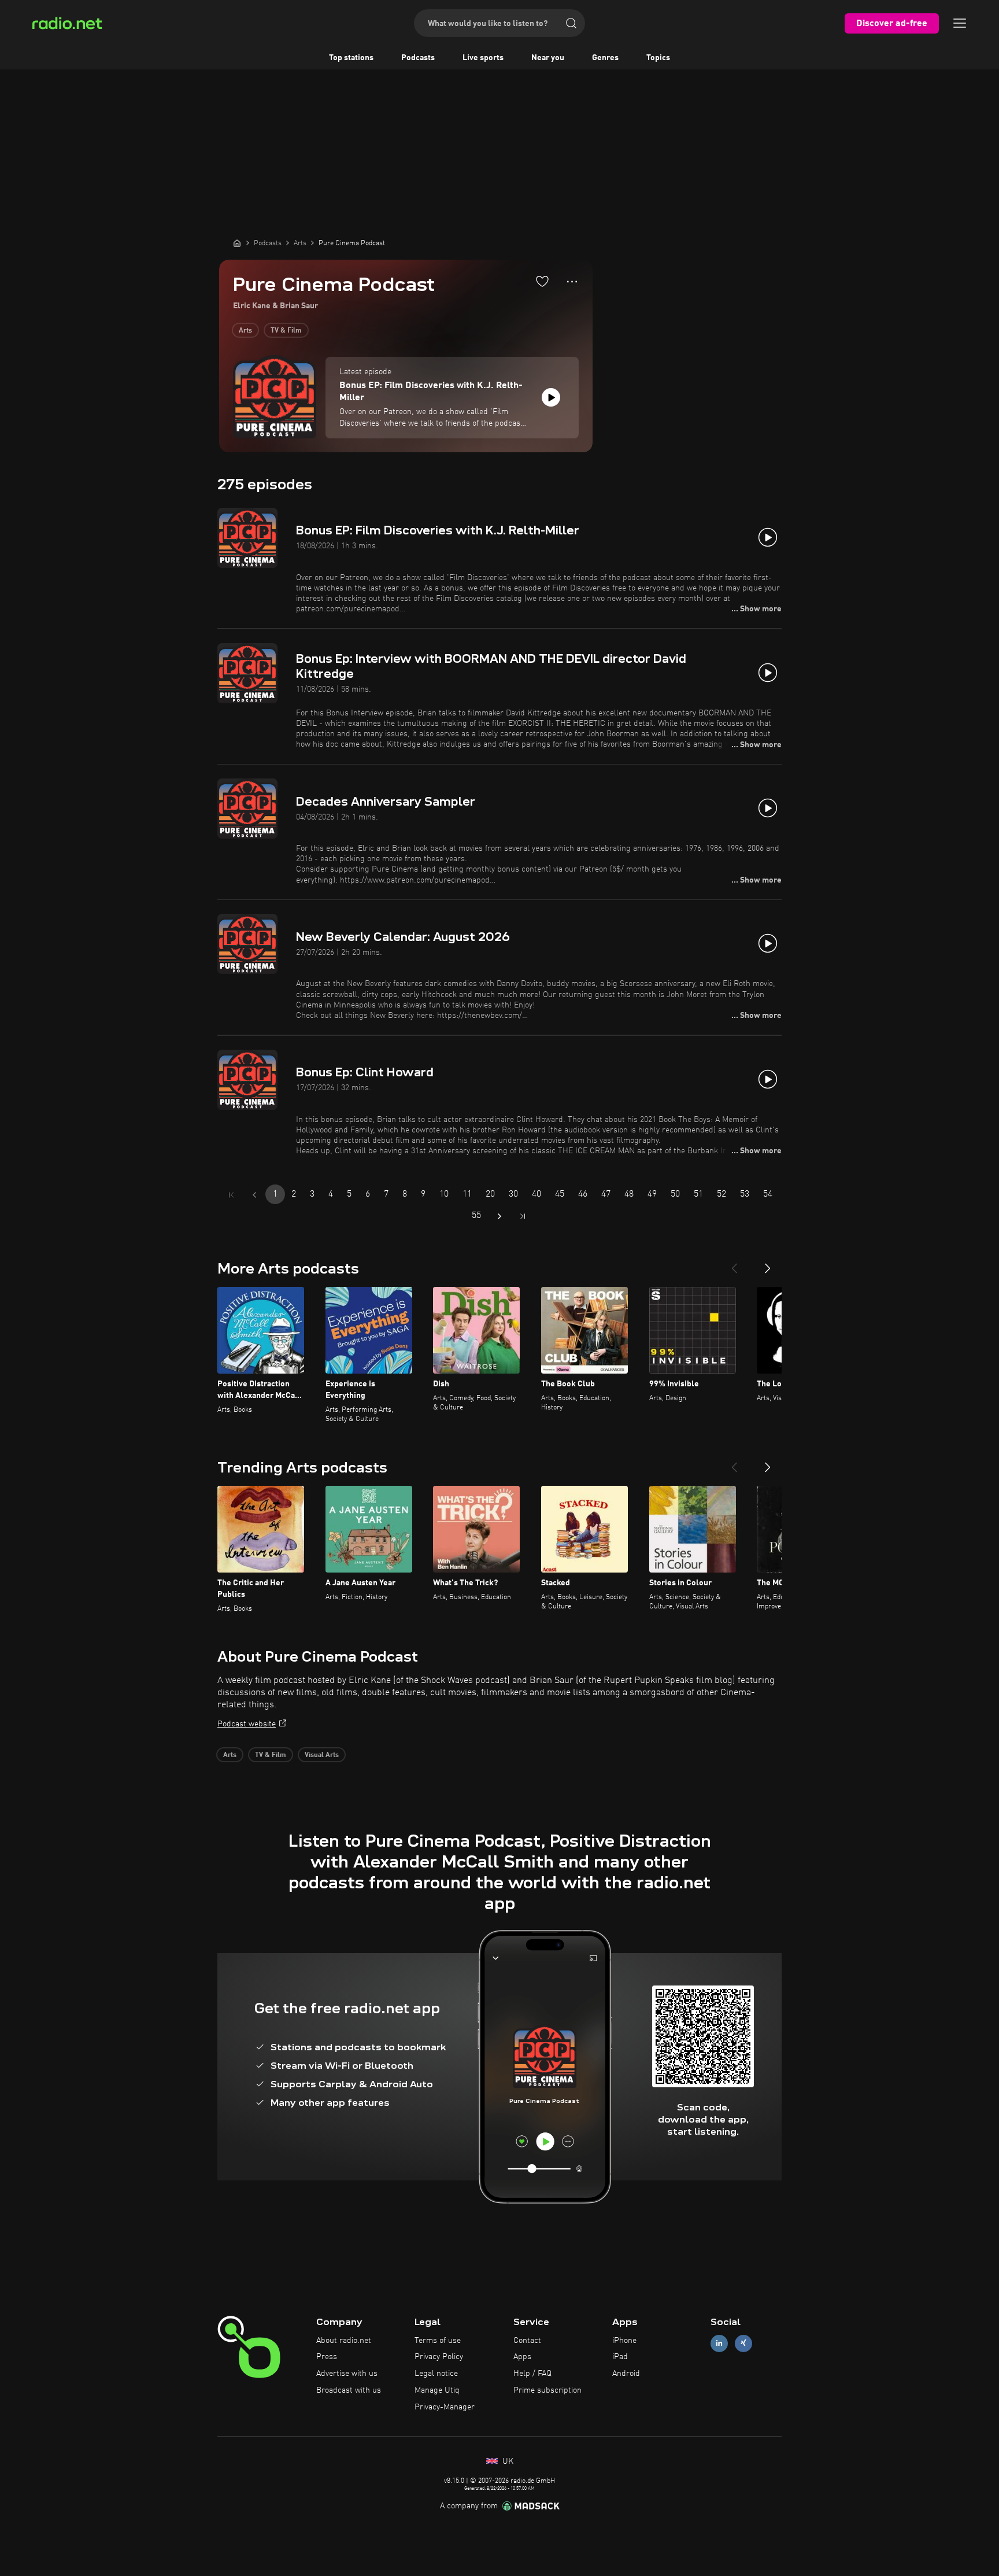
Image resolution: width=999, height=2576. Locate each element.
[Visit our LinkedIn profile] (719, 2343)
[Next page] (499, 1216)
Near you (548, 58)
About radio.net (344, 2341)
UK (507, 2461)
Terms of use (438, 2341)
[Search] (571, 23)
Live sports (483, 58)
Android (626, 2374)
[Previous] (734, 1264)
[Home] (237, 243)
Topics (658, 58)
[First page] (231, 1195)
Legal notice (436, 2374)
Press (327, 2357)
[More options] (572, 282)
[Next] (768, 1264)
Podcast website (247, 1724)
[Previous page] (254, 1195)
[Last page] (523, 1216)
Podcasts (418, 58)
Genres (605, 58)
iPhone (624, 2341)
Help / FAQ (532, 2374)
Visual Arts (322, 1755)
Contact (527, 2341)
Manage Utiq (437, 2390)
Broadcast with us (349, 2390)
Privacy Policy (439, 2357)
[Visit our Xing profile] (743, 2343)
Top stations (351, 58)
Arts (245, 331)
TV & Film (286, 331)
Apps (522, 2357)
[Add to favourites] (542, 281)
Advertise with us (347, 2374)
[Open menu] (960, 23)
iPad (620, 2357)
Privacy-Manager (445, 2407)
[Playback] (551, 397)
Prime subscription (547, 2390)
